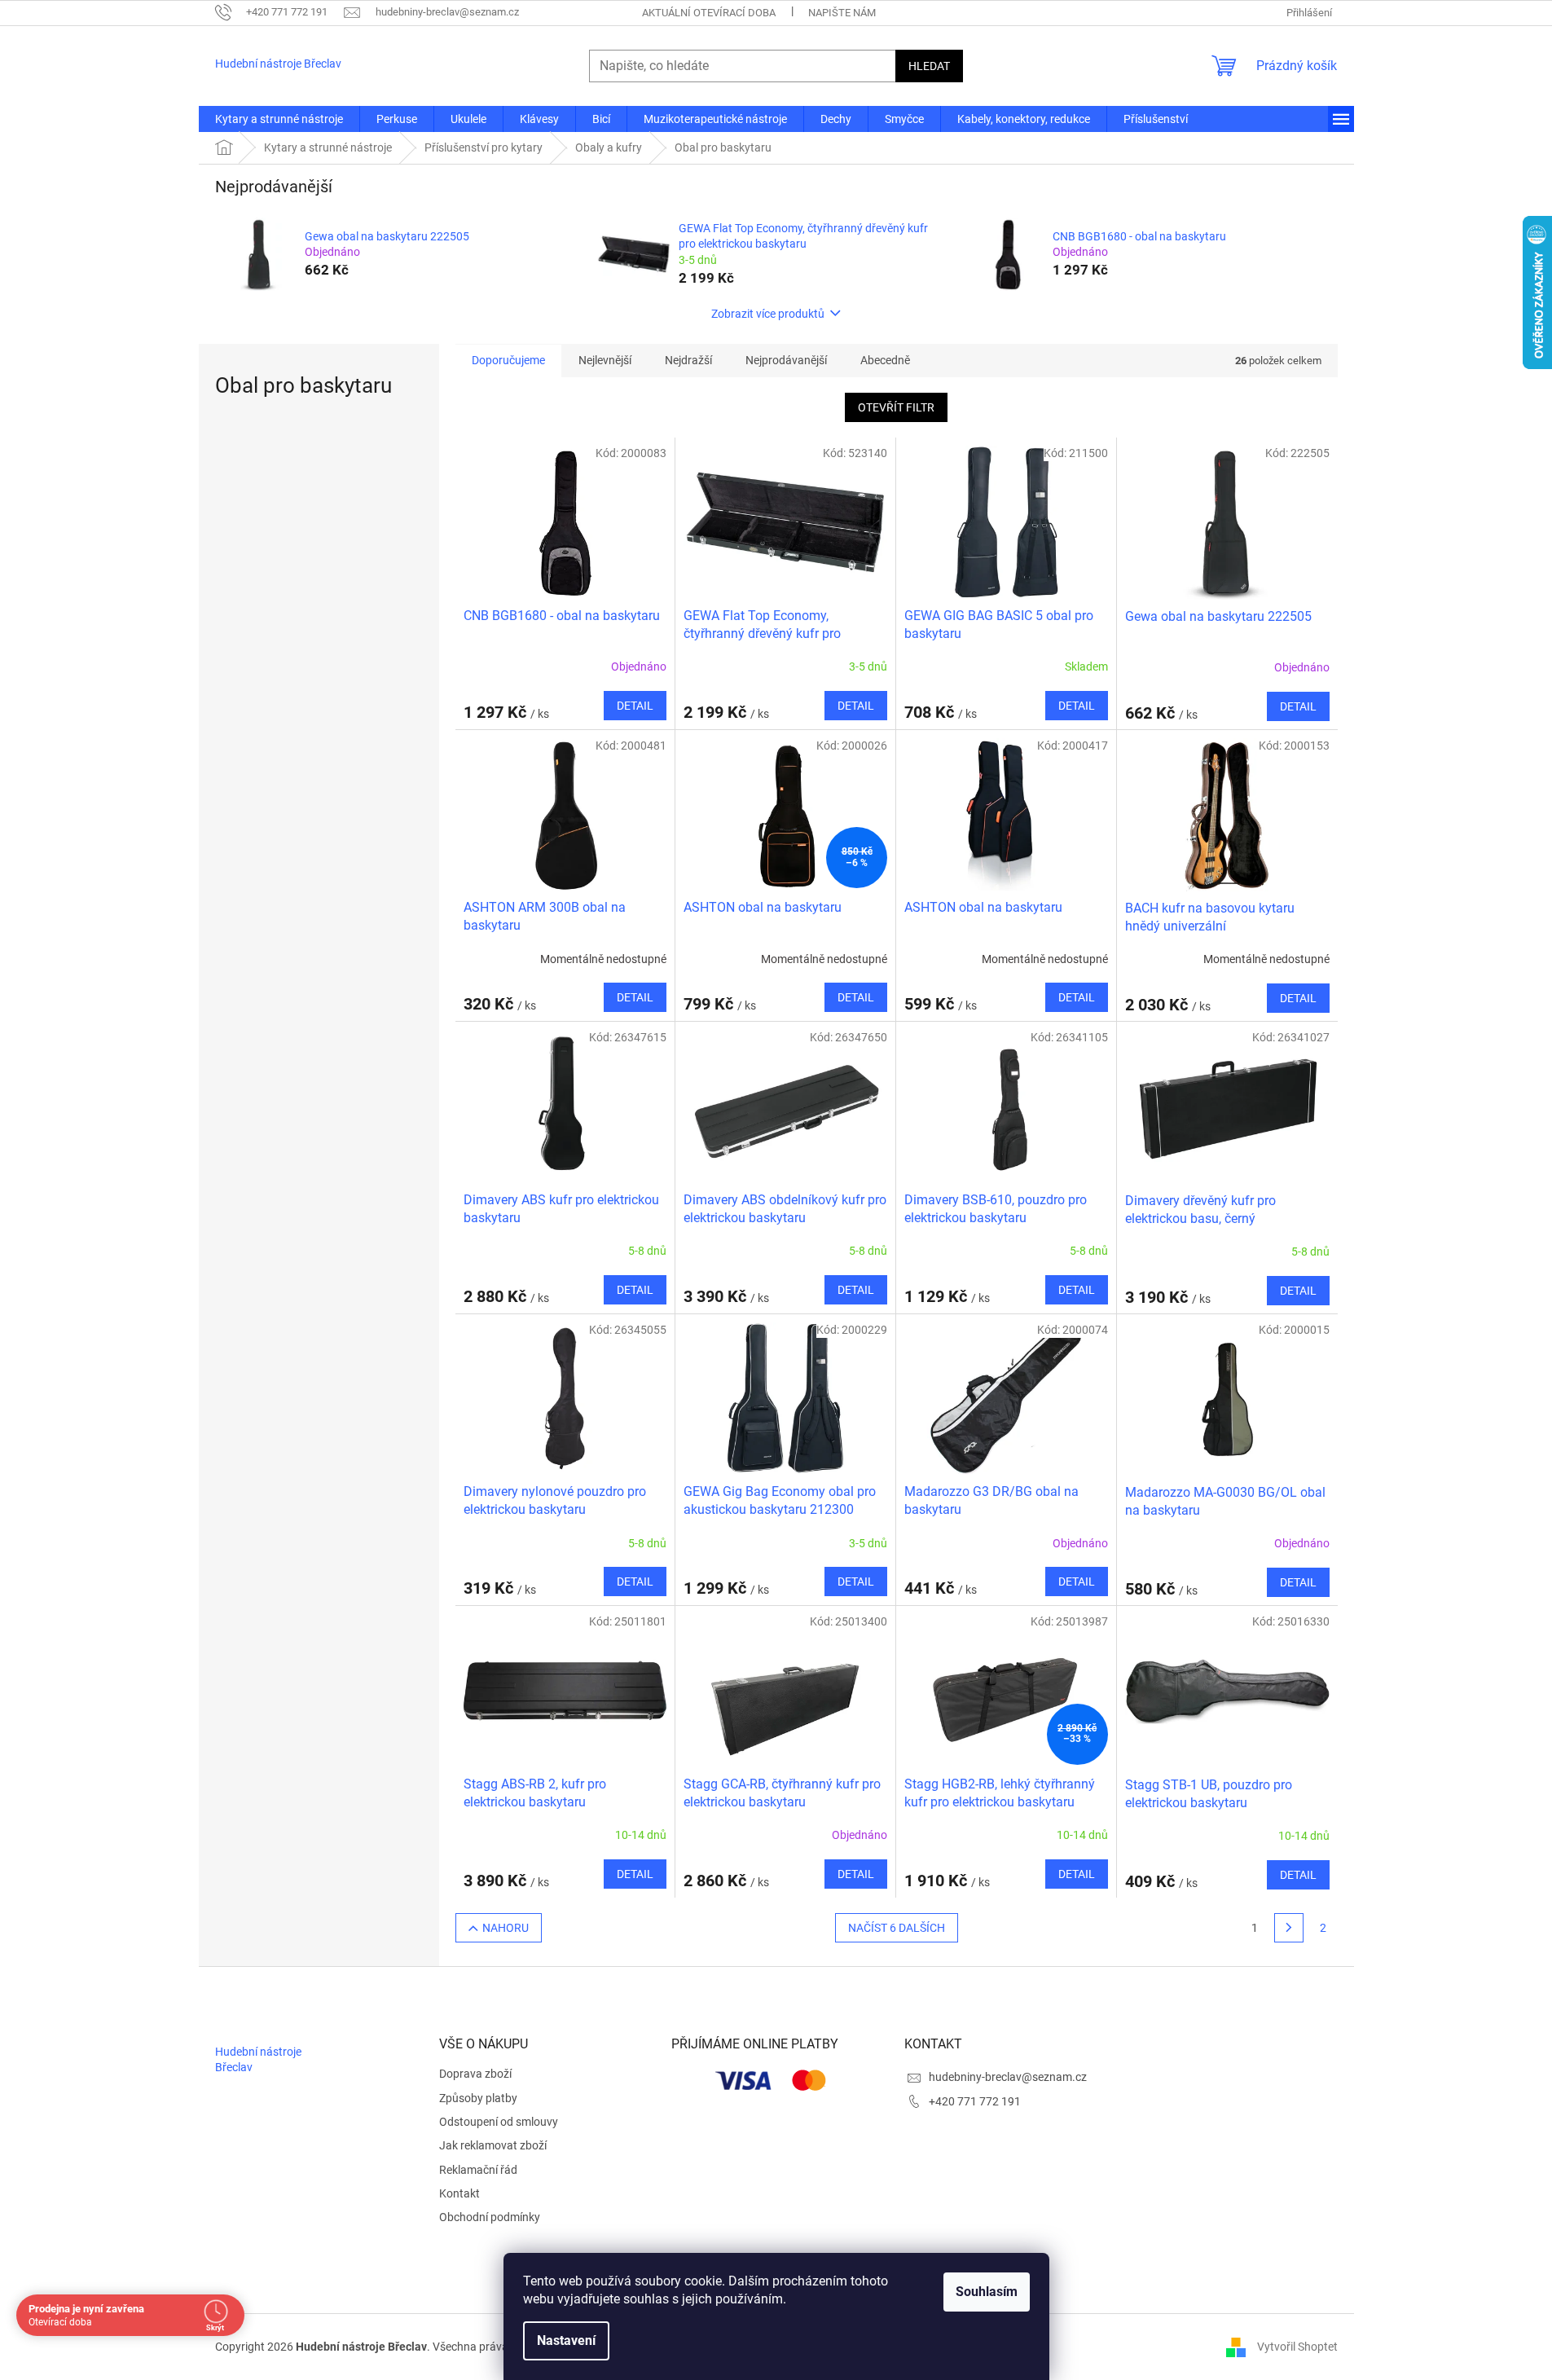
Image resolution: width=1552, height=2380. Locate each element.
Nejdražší (688, 360)
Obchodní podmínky (490, 2217)
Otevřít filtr (896, 407)
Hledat (929, 66)
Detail (635, 706)
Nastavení (566, 2340)
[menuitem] (279, 119)
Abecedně (885, 360)
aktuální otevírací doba (709, 13)
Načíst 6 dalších (897, 1928)
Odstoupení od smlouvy (499, 2122)
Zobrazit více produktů (768, 314)
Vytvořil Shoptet (1297, 2346)
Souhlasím (987, 2292)
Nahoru (506, 1928)
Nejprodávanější (786, 360)
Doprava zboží (475, 2074)
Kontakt (459, 2193)
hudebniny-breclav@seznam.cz (1008, 2077)
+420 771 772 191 (975, 2101)
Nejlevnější (605, 360)
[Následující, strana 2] (1289, 1928)
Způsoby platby (478, 2098)
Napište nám (842, 13)
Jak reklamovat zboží (493, 2145)
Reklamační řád (478, 2170)
